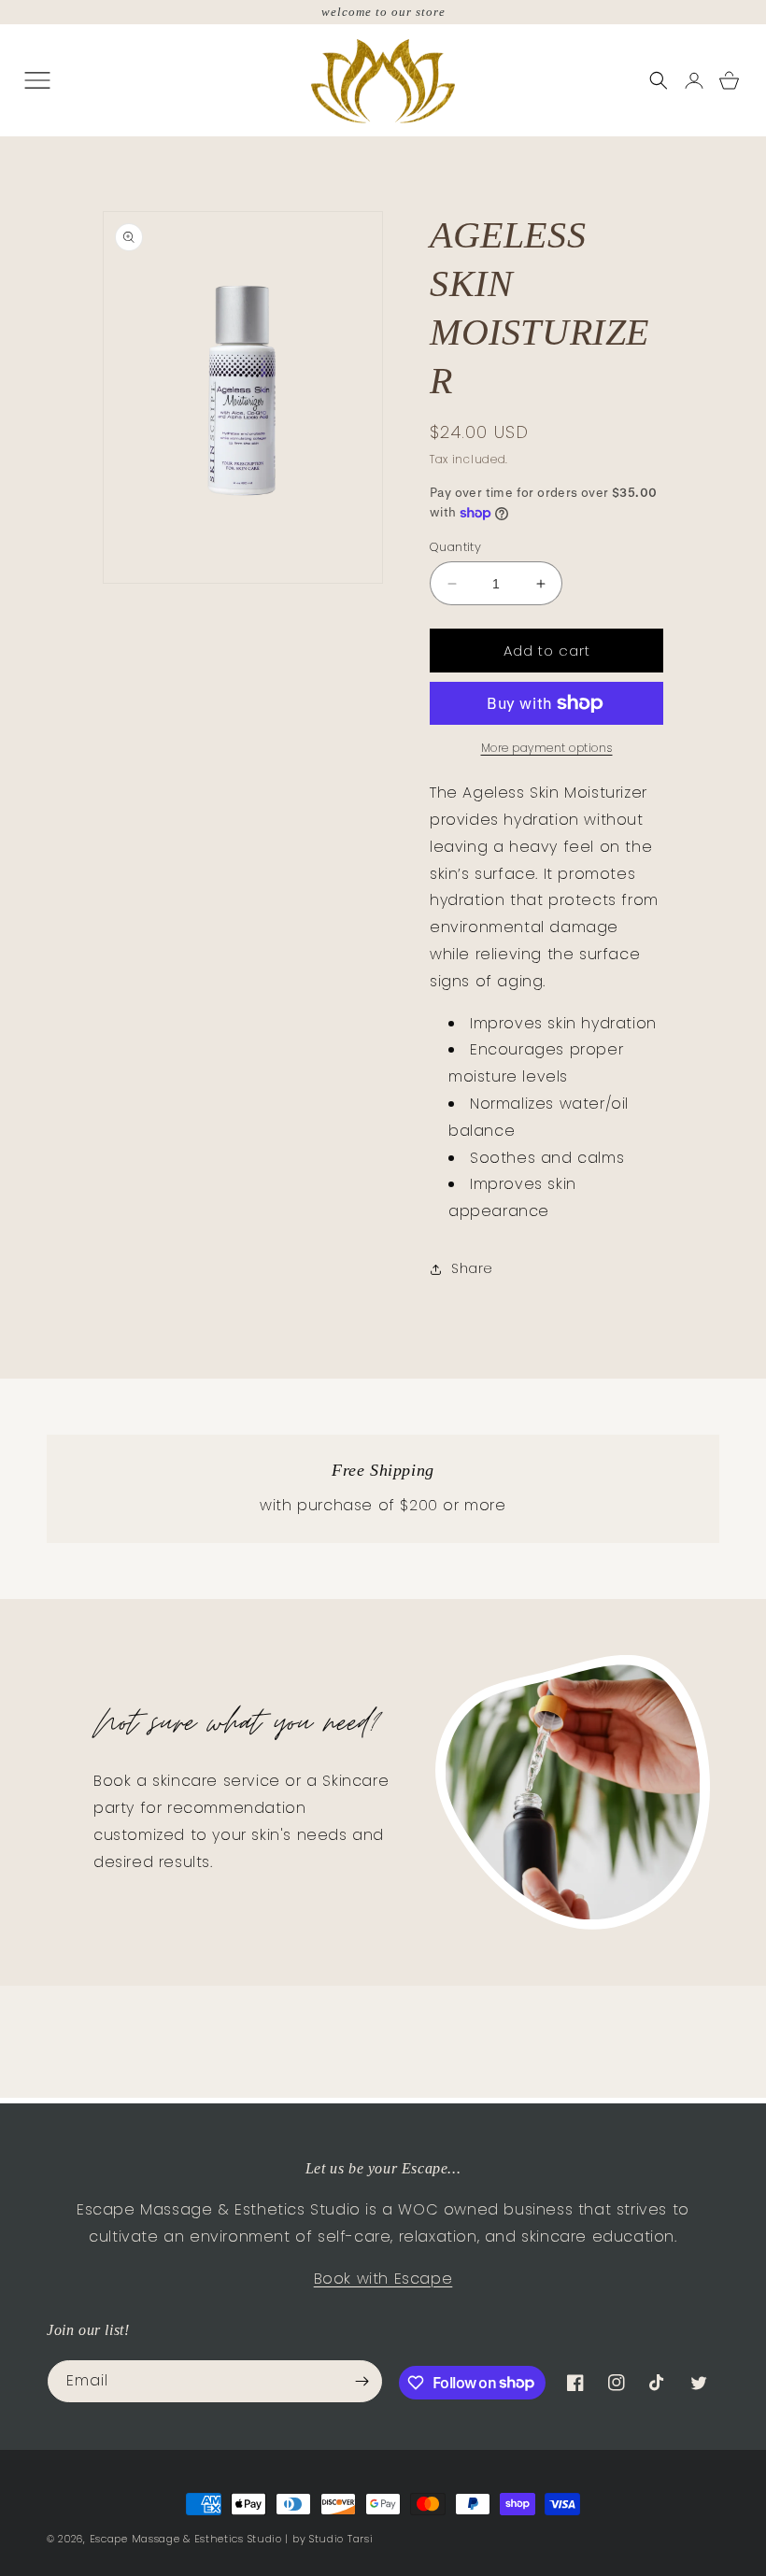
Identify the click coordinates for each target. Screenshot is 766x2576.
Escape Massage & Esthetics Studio (186, 2539)
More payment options (547, 748)
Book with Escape (383, 2279)
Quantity (455, 547)
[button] (659, 80)
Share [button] (472, 1268)
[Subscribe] (362, 2381)
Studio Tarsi (341, 2539)
